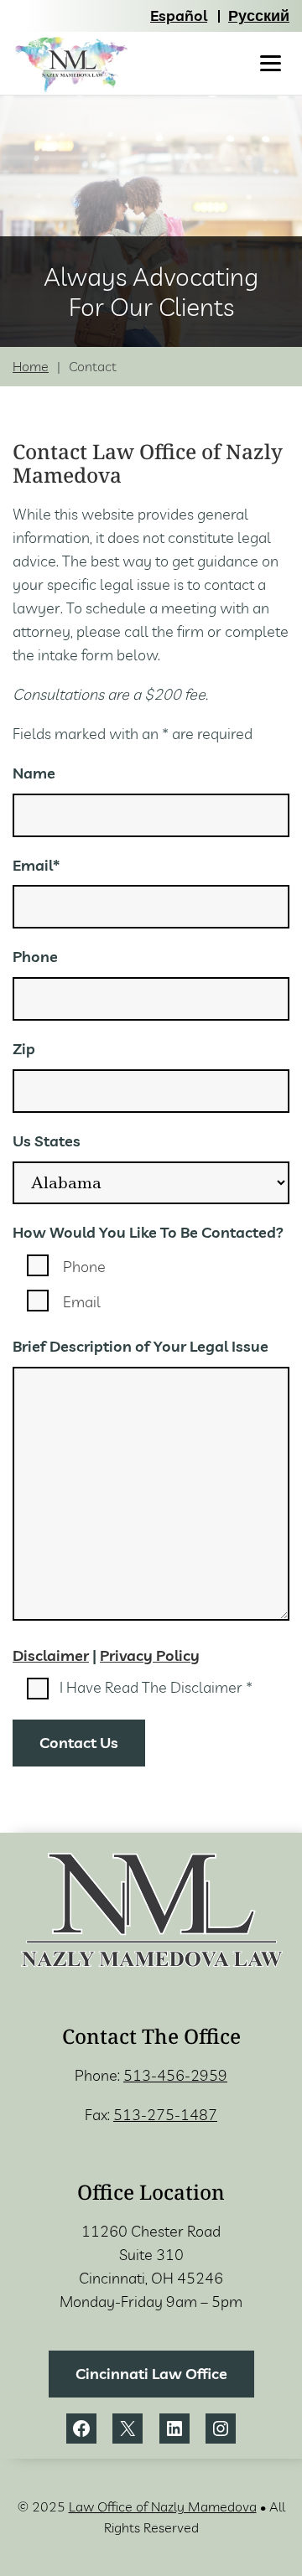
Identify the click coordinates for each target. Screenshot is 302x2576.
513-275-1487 (165, 2115)
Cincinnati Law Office (151, 2374)
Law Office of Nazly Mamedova (163, 2506)
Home (31, 367)
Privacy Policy (150, 1655)
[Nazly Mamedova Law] (71, 65)
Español (179, 16)
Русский (259, 16)
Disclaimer (51, 1655)
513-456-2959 (175, 2075)
